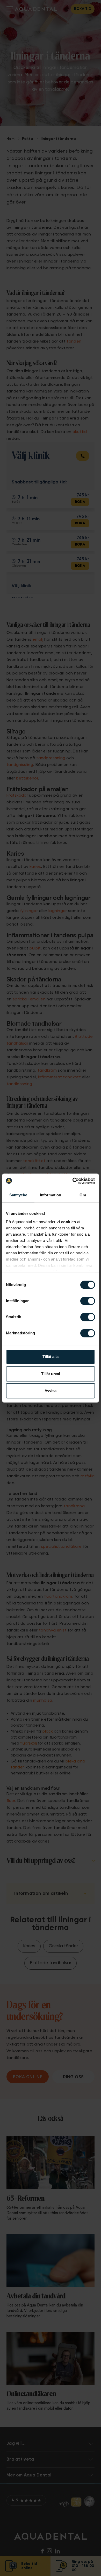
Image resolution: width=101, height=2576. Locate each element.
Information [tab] (51, 1195)
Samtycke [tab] (18, 1195)
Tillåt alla (51, 1357)
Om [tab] (83, 1195)
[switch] (88, 1301)
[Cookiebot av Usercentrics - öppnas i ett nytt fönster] (73, 1181)
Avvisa (51, 1391)
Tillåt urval (51, 1374)
